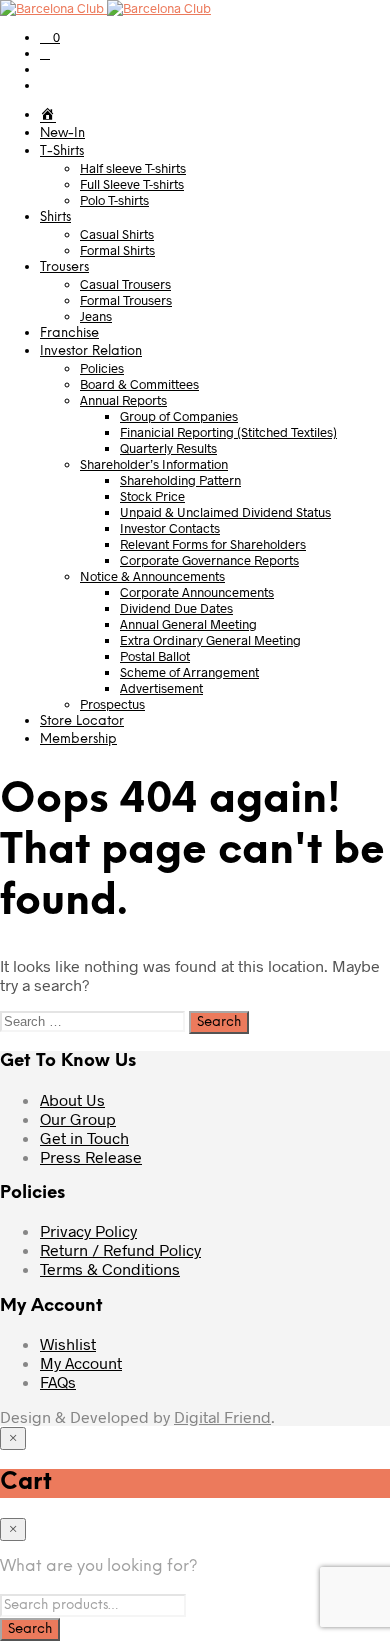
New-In (62, 133)
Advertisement (161, 688)
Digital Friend (222, 1416)
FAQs (58, 1381)
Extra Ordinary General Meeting (210, 640)
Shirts (55, 217)
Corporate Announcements (197, 592)
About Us (72, 1099)
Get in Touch (84, 1137)
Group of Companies (179, 416)
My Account (81, 1362)
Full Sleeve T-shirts (132, 184)
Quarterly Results (168, 448)
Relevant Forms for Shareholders (213, 544)
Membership (78, 739)
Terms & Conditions (110, 1268)
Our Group (78, 1118)
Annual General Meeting (188, 624)
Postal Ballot (155, 656)
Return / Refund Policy (120, 1249)
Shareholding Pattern (180, 480)
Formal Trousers (126, 300)
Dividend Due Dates (176, 608)
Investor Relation (91, 351)
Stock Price (152, 496)
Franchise (69, 333)
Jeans (96, 316)
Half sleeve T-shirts (133, 168)
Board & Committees (139, 384)
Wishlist (68, 1343)
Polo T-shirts (114, 200)
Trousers (64, 267)
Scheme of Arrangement (189, 672)
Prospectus (112, 704)
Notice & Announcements (152, 576)
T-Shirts (62, 151)
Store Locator (82, 721)
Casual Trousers (125, 284)
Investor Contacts (170, 528)
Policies (102, 368)
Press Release (91, 1156)
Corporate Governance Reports (209, 560)
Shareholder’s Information (154, 464)
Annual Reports (123, 400)
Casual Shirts (117, 234)
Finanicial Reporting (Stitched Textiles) (228, 432)
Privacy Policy (88, 1230)
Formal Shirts (117, 250)
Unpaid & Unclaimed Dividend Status (225, 512)
